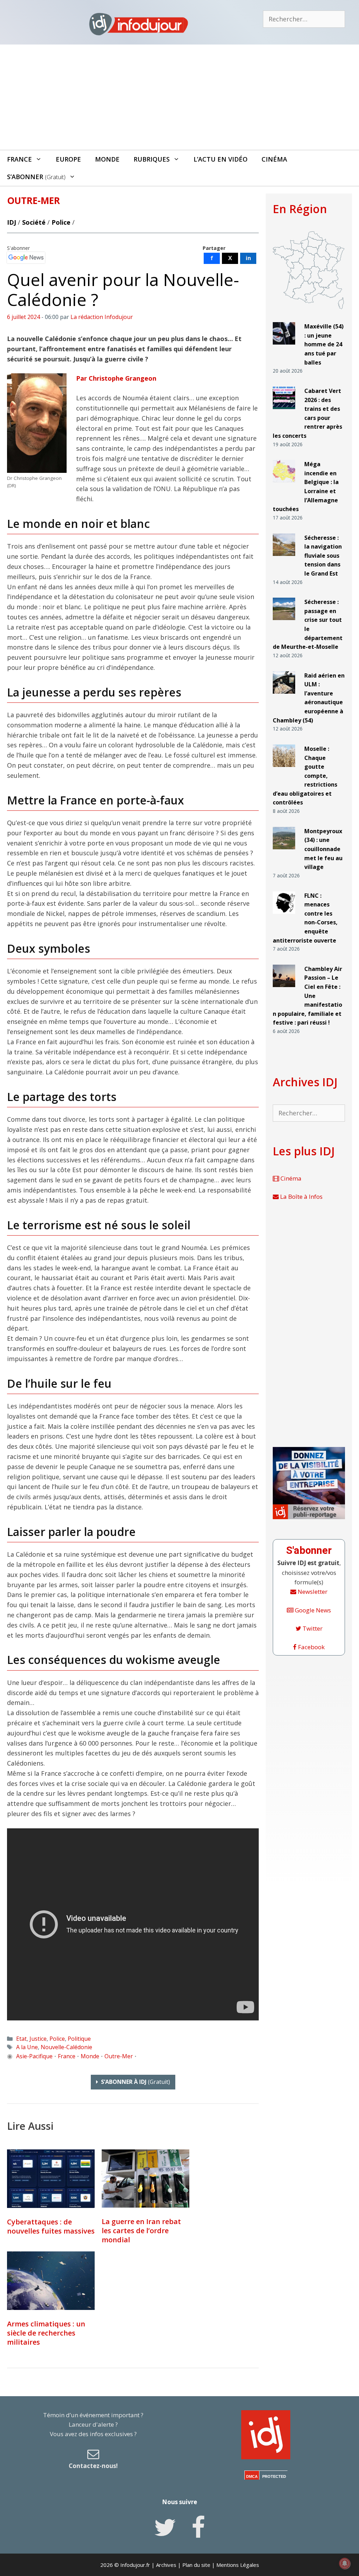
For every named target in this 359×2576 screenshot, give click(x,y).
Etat (21, 2039)
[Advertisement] (179, 97)
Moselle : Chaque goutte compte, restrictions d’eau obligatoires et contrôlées (305, 776)
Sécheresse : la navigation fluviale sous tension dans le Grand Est (323, 556)
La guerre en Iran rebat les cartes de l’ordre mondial (141, 2231)
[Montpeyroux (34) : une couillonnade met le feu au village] (284, 852)
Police (61, 222)
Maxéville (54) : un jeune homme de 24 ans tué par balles (324, 344)
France (19, 159)
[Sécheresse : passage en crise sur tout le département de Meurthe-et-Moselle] (284, 623)
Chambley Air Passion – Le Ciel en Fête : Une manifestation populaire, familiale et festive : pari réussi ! (307, 996)
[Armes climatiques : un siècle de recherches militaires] (51, 2281)
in (248, 258)
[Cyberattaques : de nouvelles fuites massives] (51, 2179)
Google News (312, 1610)
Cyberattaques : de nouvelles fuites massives (51, 2226)
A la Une (27, 2047)
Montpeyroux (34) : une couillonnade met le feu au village (323, 849)
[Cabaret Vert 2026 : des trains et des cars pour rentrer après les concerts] (284, 412)
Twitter (312, 1628)
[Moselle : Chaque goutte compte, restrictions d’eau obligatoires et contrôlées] (284, 770)
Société (34, 222)
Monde (107, 159)
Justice (38, 2039)
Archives (166, 2565)
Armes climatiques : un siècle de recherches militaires (46, 2333)
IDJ (12, 222)
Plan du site (196, 2565)
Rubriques (152, 159)
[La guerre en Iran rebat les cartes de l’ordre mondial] (145, 2179)
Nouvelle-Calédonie (66, 2047)
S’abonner (36, 177)
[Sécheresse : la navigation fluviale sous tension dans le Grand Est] (284, 559)
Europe (68, 159)
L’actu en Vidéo (221, 159)
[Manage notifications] (345, 2563)
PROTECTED (274, 2476)
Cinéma (274, 159)
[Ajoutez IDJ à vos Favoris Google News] (26, 258)
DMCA (252, 2476)
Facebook (311, 1647)
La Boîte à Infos (301, 1197)
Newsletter (312, 1592)
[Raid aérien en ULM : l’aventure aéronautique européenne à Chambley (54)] (284, 696)
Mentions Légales (238, 2565)
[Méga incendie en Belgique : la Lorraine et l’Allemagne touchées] (284, 485)
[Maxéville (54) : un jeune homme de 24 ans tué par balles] (284, 348)
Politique (79, 2039)
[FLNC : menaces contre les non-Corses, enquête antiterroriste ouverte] (284, 916)
